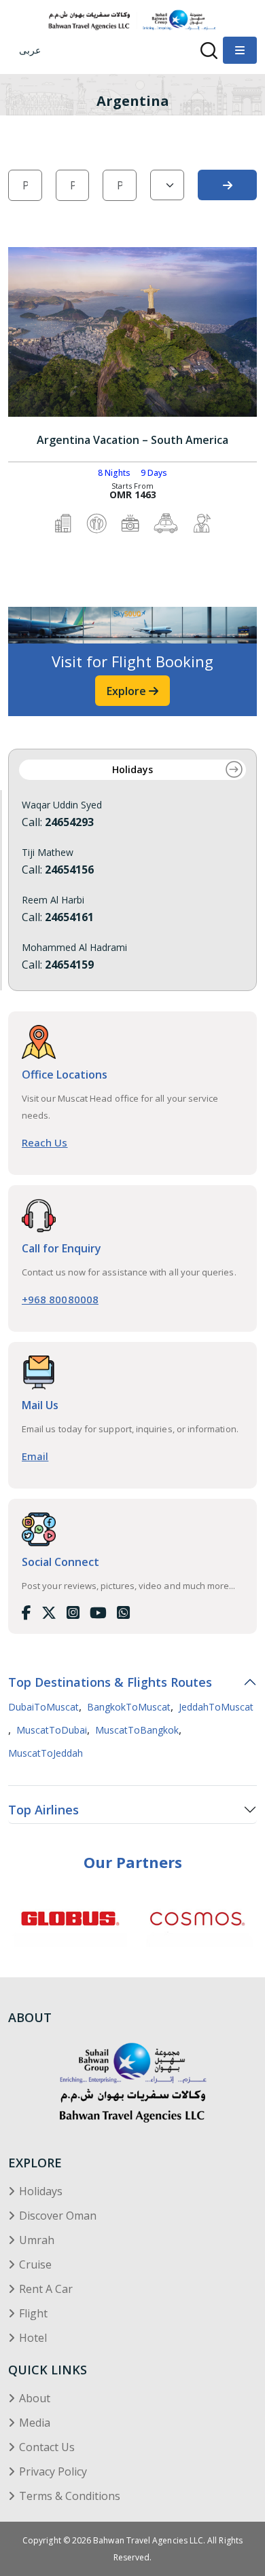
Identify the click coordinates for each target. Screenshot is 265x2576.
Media (35, 2423)
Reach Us (45, 1142)
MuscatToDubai (52, 1730)
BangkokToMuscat (129, 1707)
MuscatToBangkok (137, 1730)
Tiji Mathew (48, 853)
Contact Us (47, 2447)
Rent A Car (46, 2289)
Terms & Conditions (70, 2496)
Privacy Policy (53, 2471)
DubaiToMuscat (43, 1707)
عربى (30, 50)
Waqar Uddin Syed (62, 805)
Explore (128, 691)
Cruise (35, 2264)
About (35, 2398)
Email (35, 1456)
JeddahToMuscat (216, 1707)
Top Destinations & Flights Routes (110, 1682)
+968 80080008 (60, 1299)
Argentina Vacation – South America (132, 440)
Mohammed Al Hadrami (74, 948)
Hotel (33, 2338)
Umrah (37, 2240)
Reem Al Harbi (53, 900)
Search (227, 185)
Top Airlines (43, 1810)
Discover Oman (58, 2216)
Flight (33, 2313)
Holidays (132, 770)
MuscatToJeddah (46, 1753)
